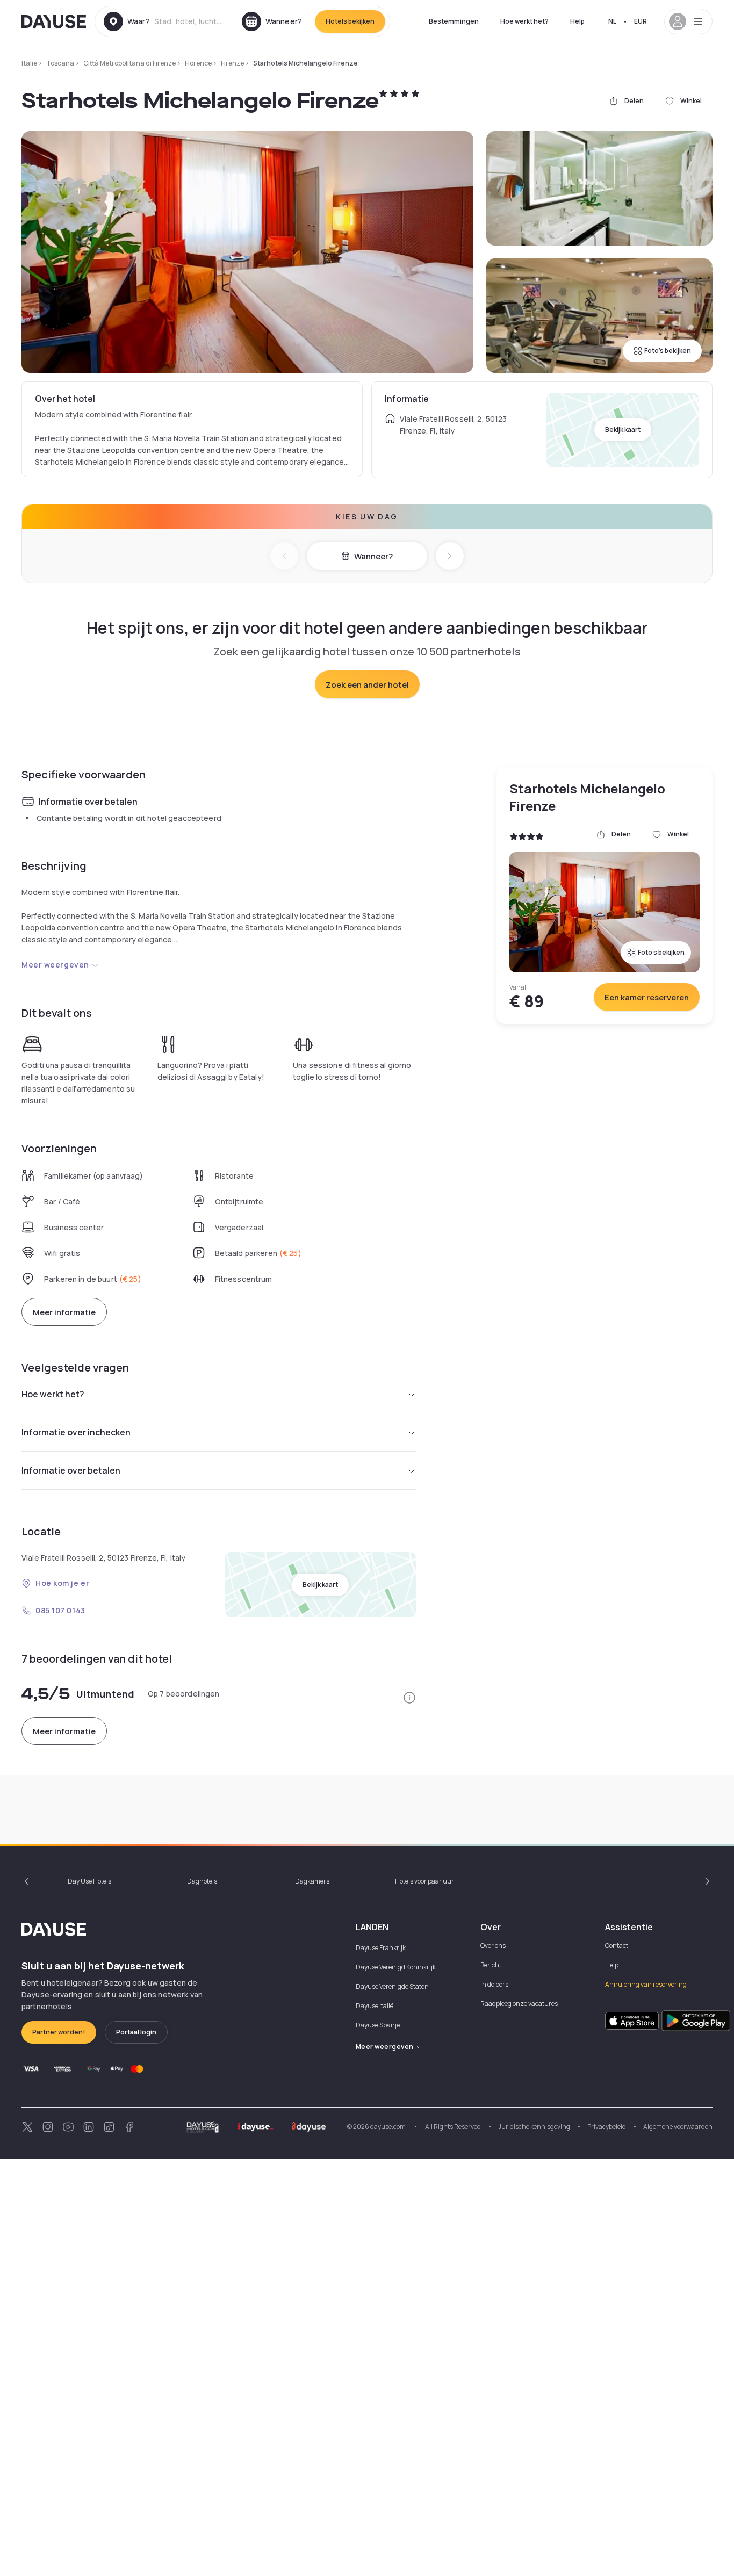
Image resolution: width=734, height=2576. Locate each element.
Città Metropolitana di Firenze (129, 63)
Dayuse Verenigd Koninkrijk (396, 1967)
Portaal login (136, 2032)
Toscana (60, 63)
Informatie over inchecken (76, 1432)
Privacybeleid (607, 2127)
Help (577, 21)
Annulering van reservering (646, 1984)
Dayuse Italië (375, 2006)
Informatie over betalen (71, 1470)
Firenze (232, 63)
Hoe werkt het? (524, 21)
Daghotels (202, 1881)
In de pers (494, 1984)
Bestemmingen (454, 21)
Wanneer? (373, 556)
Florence (198, 63)
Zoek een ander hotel (367, 685)
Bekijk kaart (623, 430)
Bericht (491, 1965)
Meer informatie (64, 1312)
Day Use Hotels (89, 1881)
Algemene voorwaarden (678, 2127)
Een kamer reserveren (647, 997)
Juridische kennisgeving (534, 2127)
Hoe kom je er (62, 1583)
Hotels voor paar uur (424, 1881)
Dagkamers (312, 1881)
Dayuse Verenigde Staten (392, 1986)
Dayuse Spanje (378, 2025)
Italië (29, 63)
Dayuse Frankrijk (381, 1948)
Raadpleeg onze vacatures (519, 2004)
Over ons (493, 1946)
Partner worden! (59, 2032)
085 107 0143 (60, 1610)
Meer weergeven (55, 965)
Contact (617, 1946)
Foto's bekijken (668, 351)
